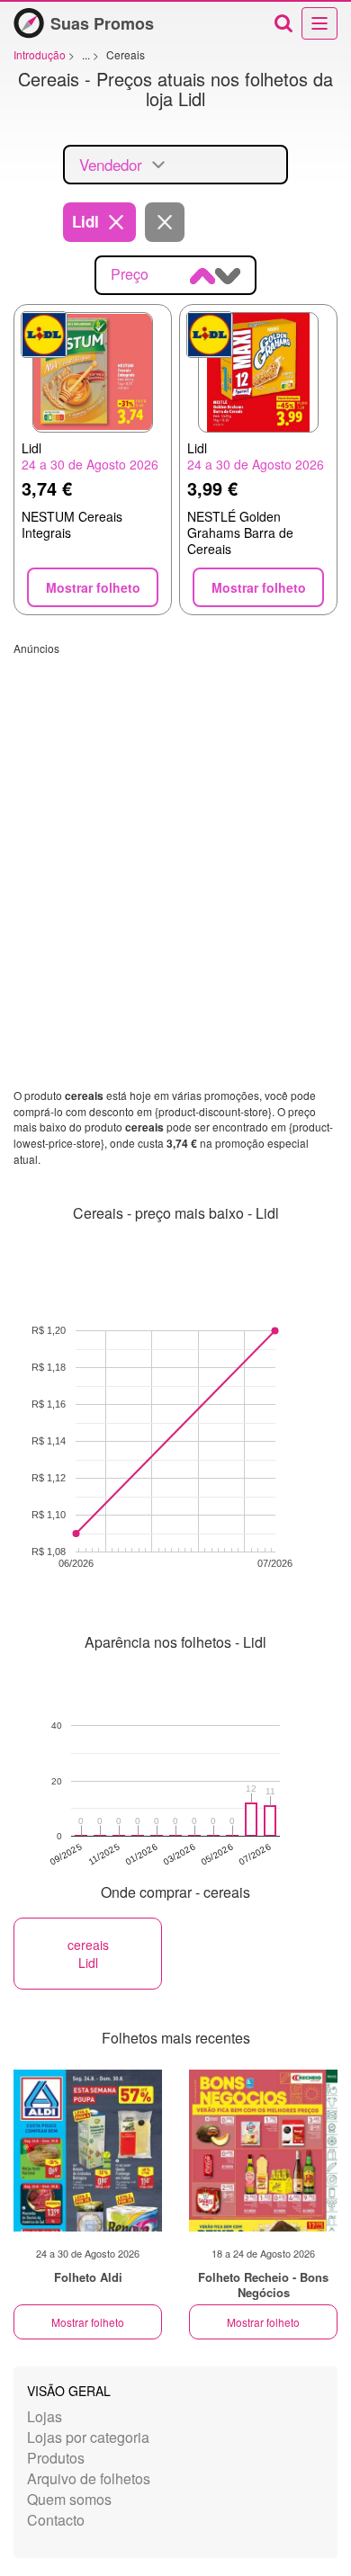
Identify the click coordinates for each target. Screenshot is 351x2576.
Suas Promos (102, 23)
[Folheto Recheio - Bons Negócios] (263, 2151)
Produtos (56, 2458)
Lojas (45, 2416)
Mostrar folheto (88, 2322)
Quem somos (69, 2499)
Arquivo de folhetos (89, 2478)
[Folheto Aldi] (88, 2151)
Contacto (56, 2520)
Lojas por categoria (88, 2437)
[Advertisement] (175, 831)
